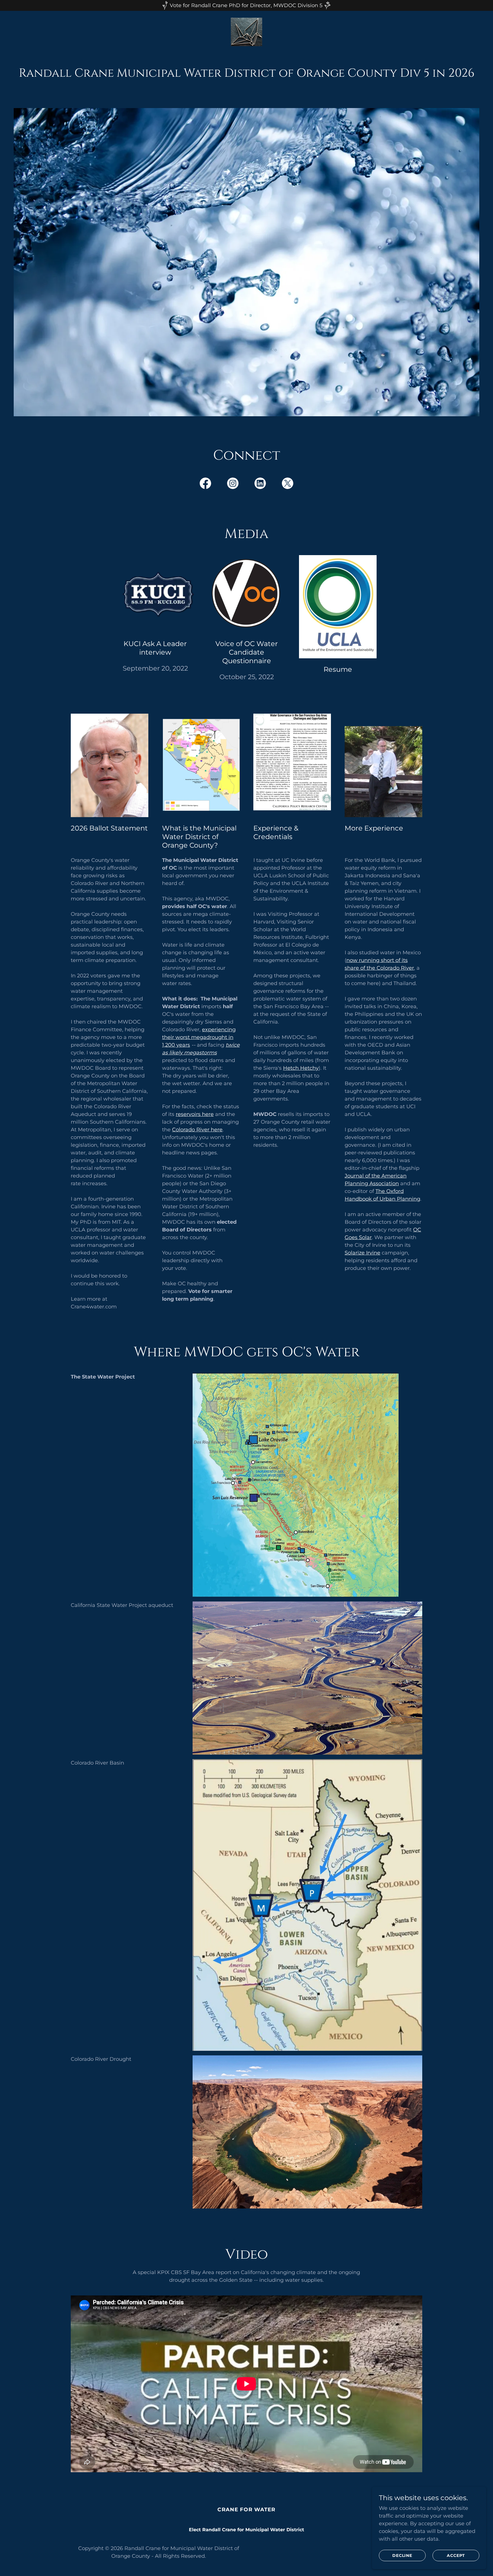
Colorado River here (197, 1130)
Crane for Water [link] (246, 2510)
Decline (402, 2555)
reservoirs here (195, 1114)
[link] (246, 32)
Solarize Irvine (362, 1253)
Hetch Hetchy (301, 1068)
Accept (456, 2555)
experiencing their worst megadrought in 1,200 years (199, 1037)
